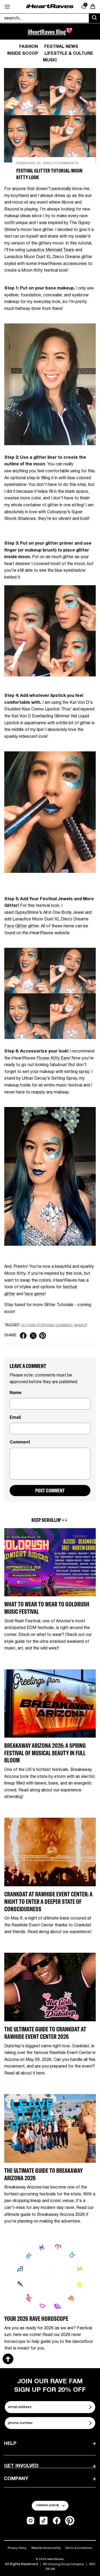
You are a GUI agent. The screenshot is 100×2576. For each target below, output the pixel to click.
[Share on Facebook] (23, 1336)
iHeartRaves (55, 2559)
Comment (20, 1442)
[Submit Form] (91, 2407)
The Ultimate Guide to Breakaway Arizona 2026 (43, 2174)
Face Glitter (16, 926)
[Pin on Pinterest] (43, 1336)
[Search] (94, 18)
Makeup (81, 1325)
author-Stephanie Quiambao (47, 1325)
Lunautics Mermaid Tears (50, 250)
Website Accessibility (46, 2548)
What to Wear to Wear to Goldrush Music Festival (47, 1608)
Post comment (50, 1490)
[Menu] (7, 7)
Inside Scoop (23, 54)
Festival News (61, 47)
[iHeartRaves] (50, 7)
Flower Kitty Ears (53, 1058)
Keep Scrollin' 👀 (50, 1520)
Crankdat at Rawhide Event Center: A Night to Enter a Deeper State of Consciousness (48, 1901)
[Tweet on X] (33, 1336)
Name (16, 1393)
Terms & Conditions (79, 2548)
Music (50, 60)
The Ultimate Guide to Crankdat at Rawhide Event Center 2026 (45, 2033)
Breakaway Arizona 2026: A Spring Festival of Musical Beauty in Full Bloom (45, 1753)
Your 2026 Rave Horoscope (36, 2319)
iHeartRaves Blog (47, 32)
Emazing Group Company (66, 2564)
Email (15, 1418)
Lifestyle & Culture (69, 54)
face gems (35, 1294)
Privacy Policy (17, 2548)
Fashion (29, 47)
